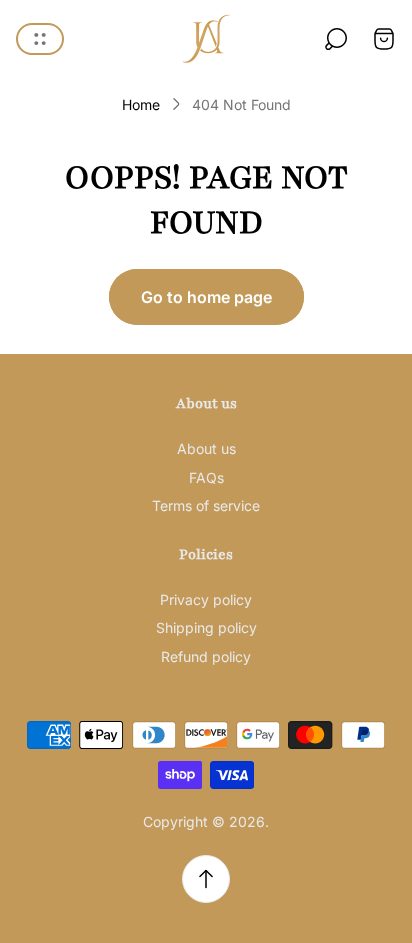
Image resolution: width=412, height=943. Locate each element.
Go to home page (206, 297)
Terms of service (206, 505)
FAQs (206, 477)
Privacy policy (206, 599)
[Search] (336, 39)
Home (141, 104)
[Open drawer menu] (40, 39)
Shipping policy (206, 627)
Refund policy (206, 656)
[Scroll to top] (206, 879)
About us (206, 448)
